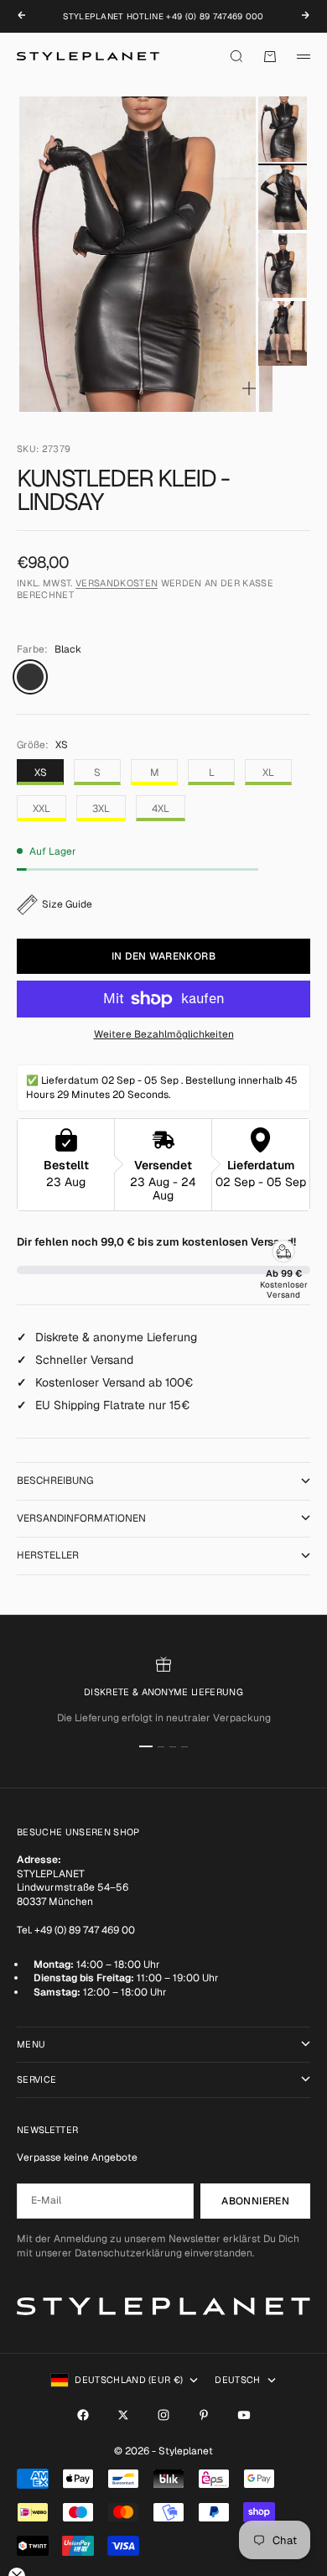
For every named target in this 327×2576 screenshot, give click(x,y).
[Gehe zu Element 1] (283, 129)
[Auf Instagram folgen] (163, 2415)
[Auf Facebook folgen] (83, 2415)
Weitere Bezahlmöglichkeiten (164, 1034)
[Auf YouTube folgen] (244, 2415)
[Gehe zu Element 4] (283, 333)
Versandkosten (117, 583)
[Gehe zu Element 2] (283, 198)
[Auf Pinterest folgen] (204, 2415)
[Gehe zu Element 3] (283, 265)
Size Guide (67, 904)
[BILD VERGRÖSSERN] (249, 388)
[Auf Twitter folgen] (123, 2415)
